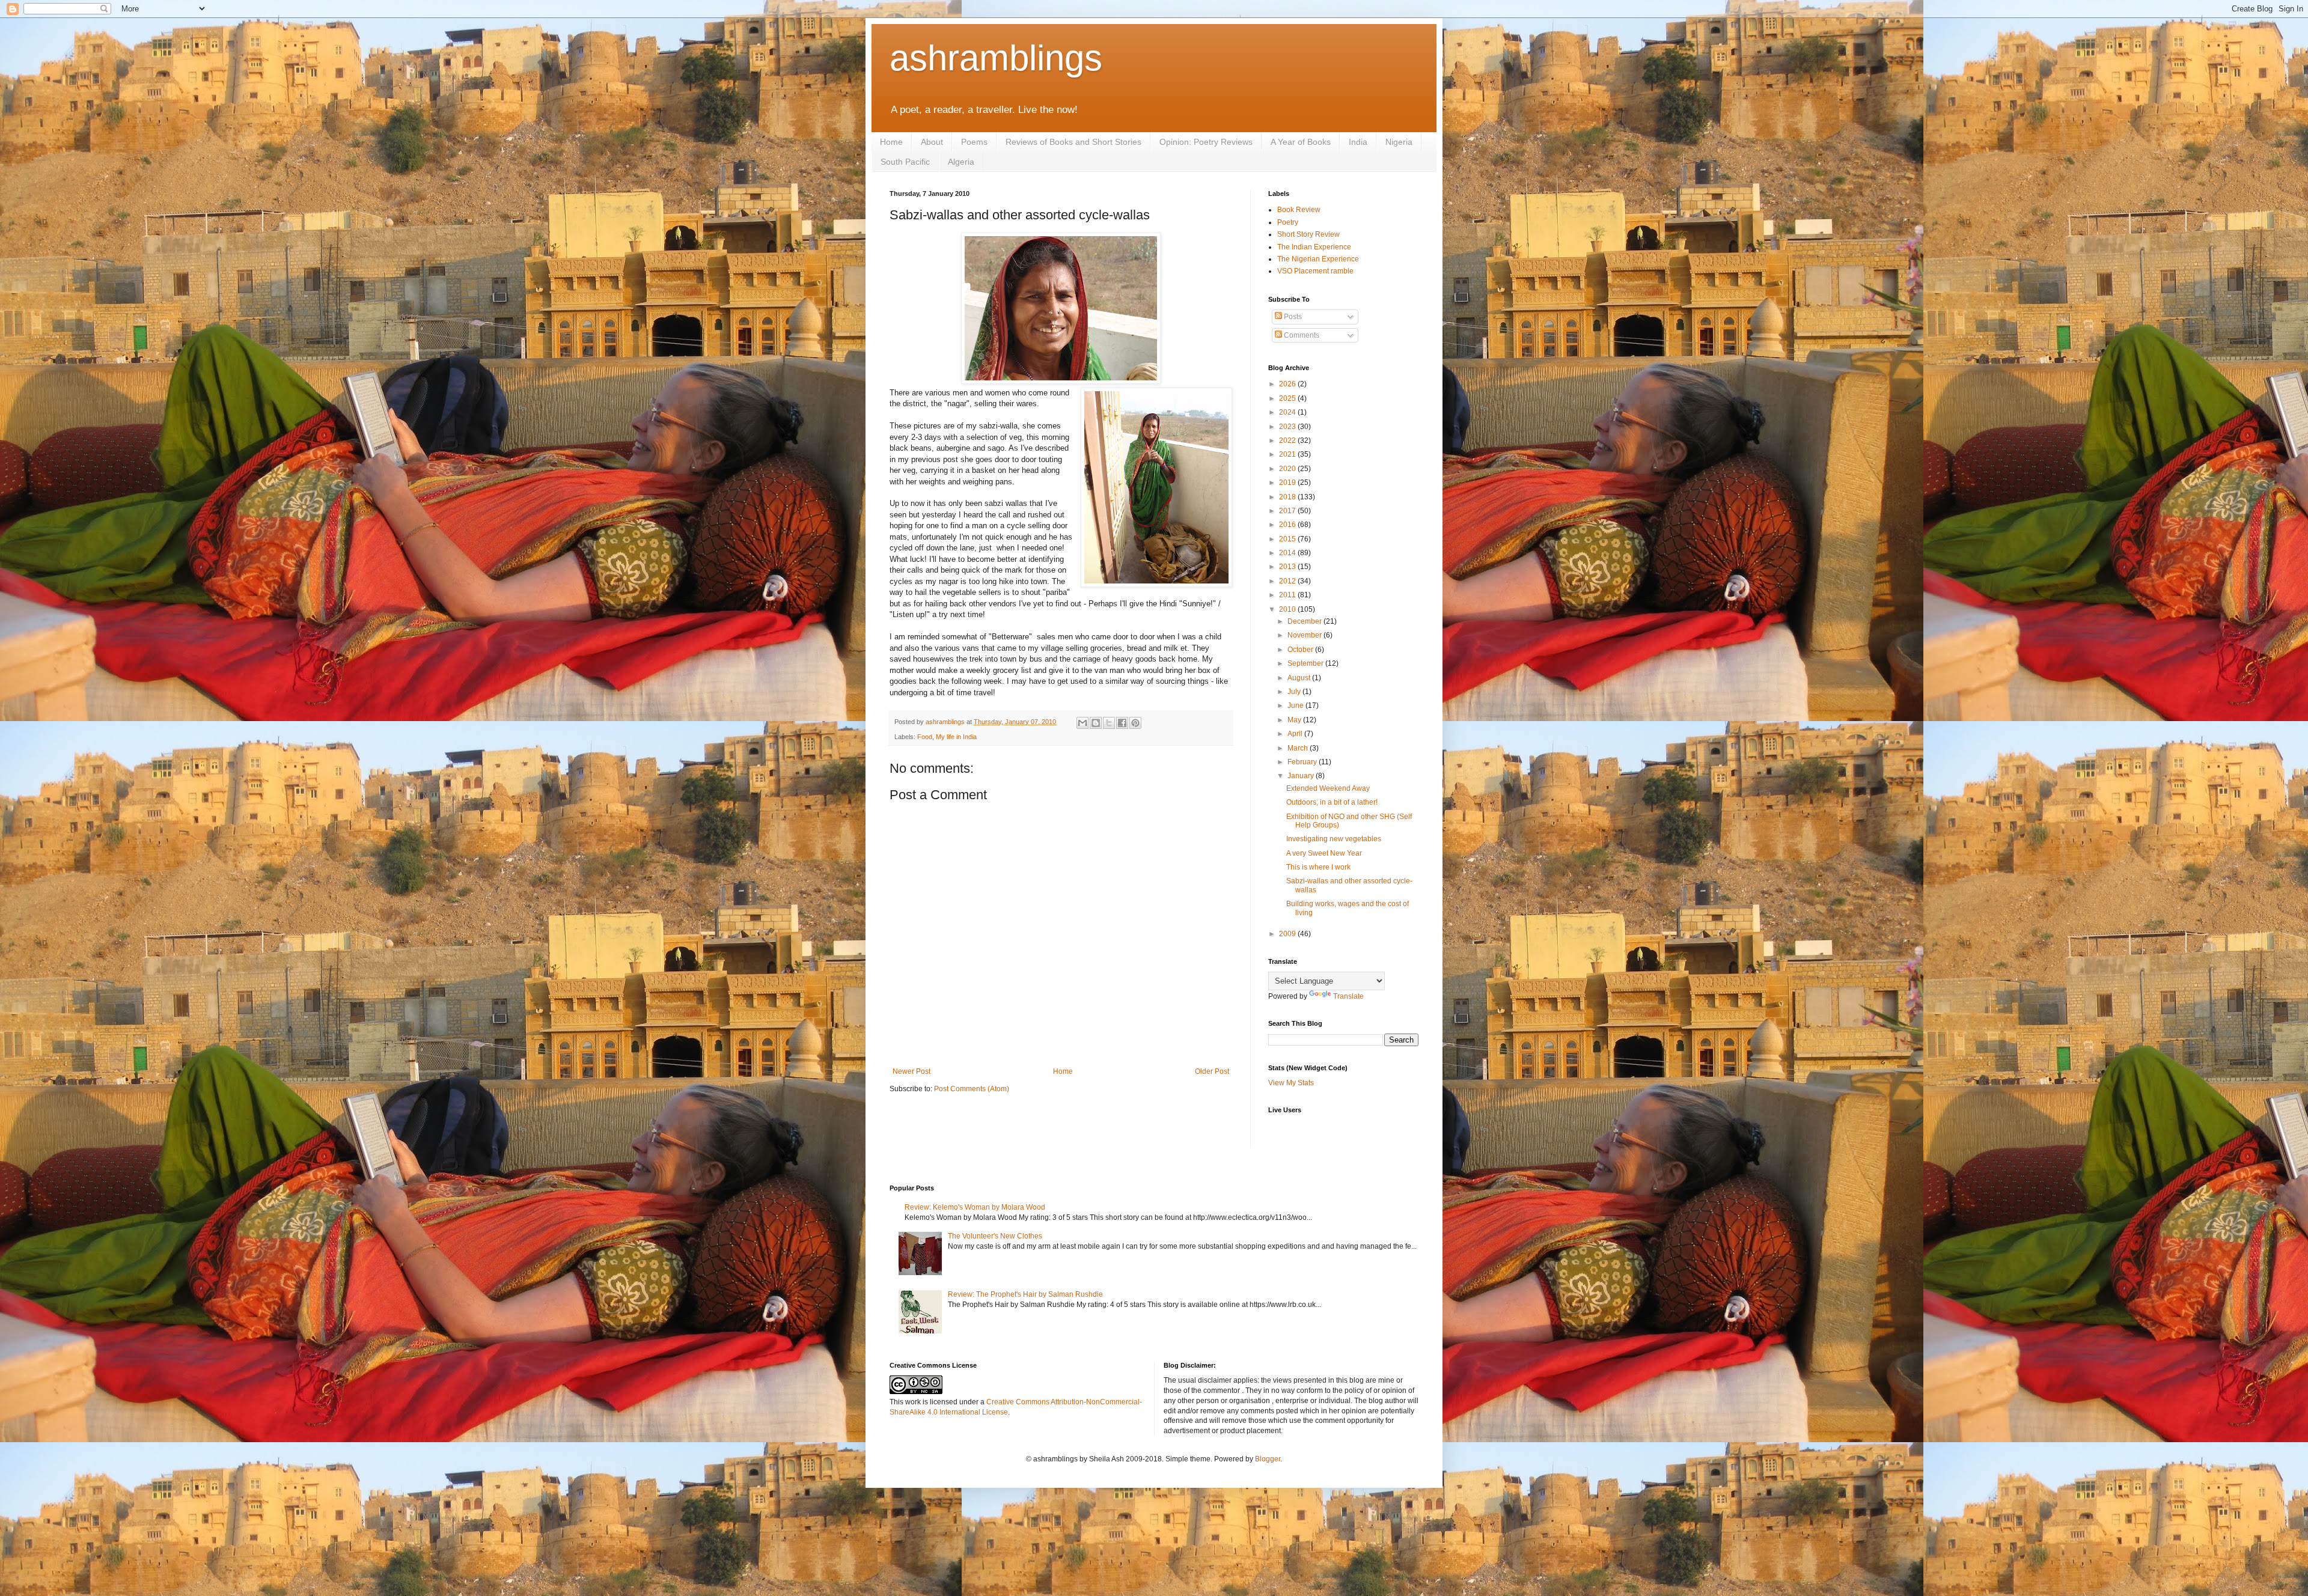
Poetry (1288, 222)
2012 (1288, 581)
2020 (1288, 469)
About (932, 142)
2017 (1288, 511)
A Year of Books (1301, 142)
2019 (1288, 483)
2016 (1288, 525)
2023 (1288, 427)
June (1296, 705)
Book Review (1299, 210)
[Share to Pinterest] (1135, 723)
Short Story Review (1308, 234)
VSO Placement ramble (1315, 271)
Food (925, 737)
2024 (1288, 412)
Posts (1292, 317)
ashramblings (996, 58)
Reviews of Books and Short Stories (1073, 142)
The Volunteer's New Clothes (995, 1236)
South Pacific (905, 162)
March (1299, 748)
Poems (974, 142)
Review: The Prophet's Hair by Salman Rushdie (1025, 1294)
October (1301, 650)
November (1305, 635)
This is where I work (1318, 867)
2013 (1288, 567)
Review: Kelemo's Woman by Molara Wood (975, 1207)
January (1302, 776)
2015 (1288, 539)
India (1358, 142)
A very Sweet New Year (1324, 853)
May (1295, 720)
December (1305, 621)
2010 (1288, 609)
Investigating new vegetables (1334, 839)
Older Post (1212, 1071)
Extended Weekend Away (1328, 788)
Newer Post (911, 1071)
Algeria (961, 162)
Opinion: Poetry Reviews (1206, 142)
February (1303, 762)
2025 (1288, 398)
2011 (1288, 595)
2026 (1288, 384)
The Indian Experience (1314, 247)
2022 (1288, 440)
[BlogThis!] (1096, 723)
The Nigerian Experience (1318, 259)
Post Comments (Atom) (972, 1089)
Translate (1348, 996)
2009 (1288, 934)
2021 (1288, 454)
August (1300, 678)
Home (891, 142)
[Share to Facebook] (1122, 723)
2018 (1288, 497)
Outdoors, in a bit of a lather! (1332, 802)
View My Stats (1291, 1083)
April (1296, 734)
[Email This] (1082, 723)
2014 (1288, 553)
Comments (1301, 335)
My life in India (956, 737)
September (1306, 663)
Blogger (1268, 1459)
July (1295, 692)
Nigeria (1399, 142)
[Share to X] (1109, 723)
